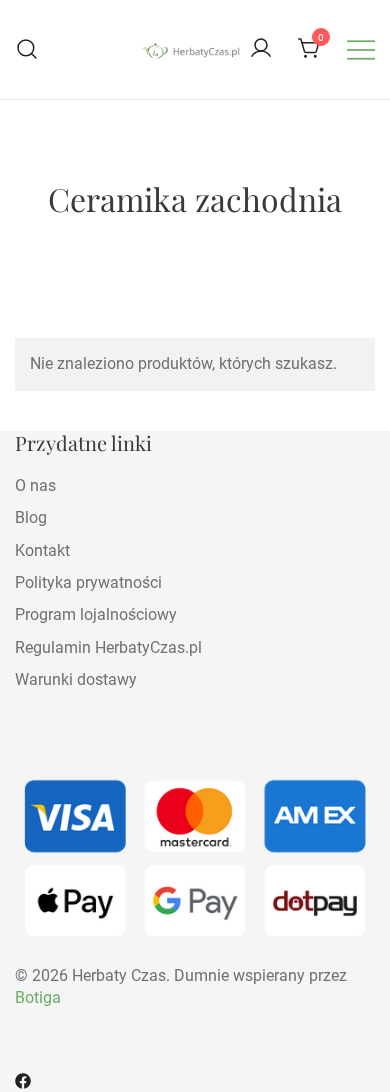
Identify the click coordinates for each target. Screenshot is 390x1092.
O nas (35, 485)
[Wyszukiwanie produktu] (27, 49)
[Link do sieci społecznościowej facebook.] (23, 1079)
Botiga (38, 997)
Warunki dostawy (76, 679)
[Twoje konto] (261, 49)
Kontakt (42, 550)
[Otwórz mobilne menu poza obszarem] (361, 49)
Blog (31, 517)
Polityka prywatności (88, 582)
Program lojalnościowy (96, 614)
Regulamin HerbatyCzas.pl (108, 647)
